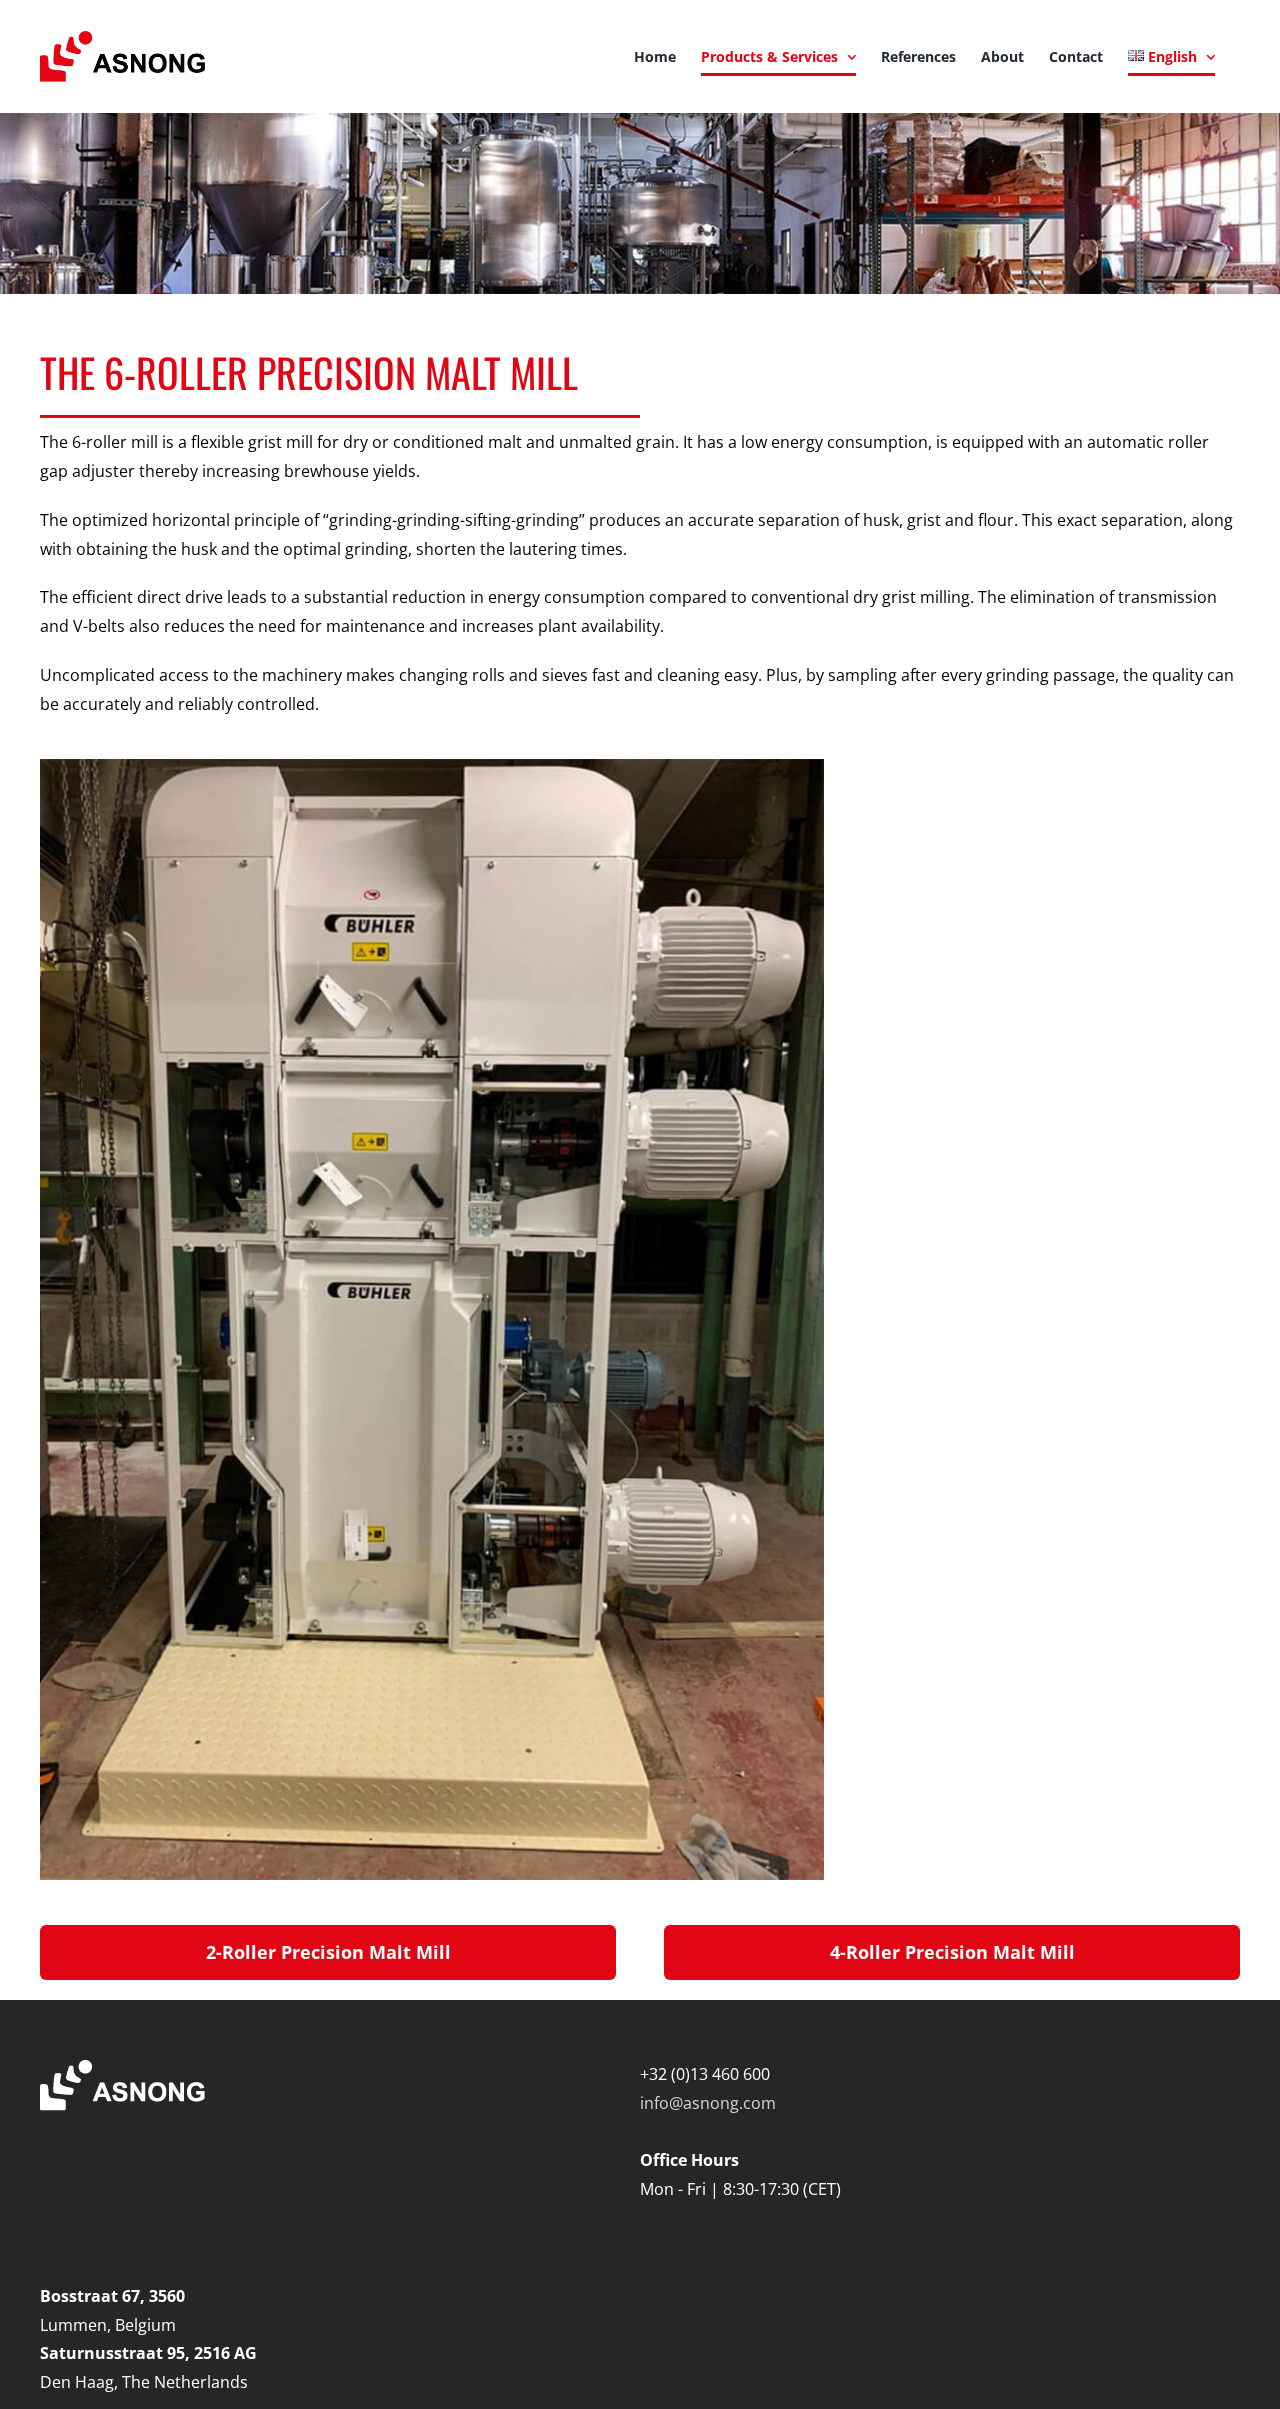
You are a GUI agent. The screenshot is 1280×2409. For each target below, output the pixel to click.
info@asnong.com (708, 2103)
